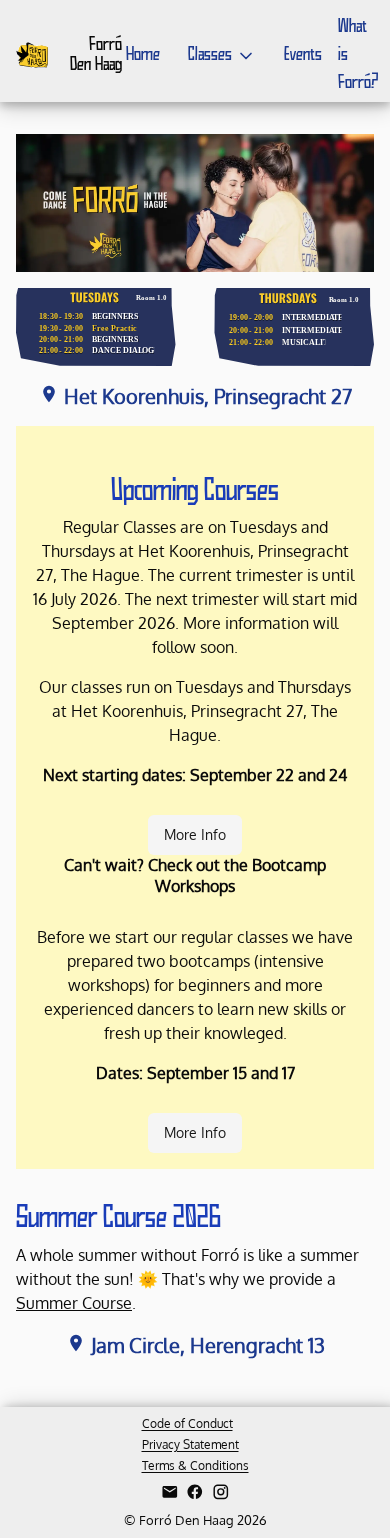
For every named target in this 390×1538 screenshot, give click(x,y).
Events (303, 55)
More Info (195, 834)
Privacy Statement (190, 1444)
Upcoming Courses (195, 491)
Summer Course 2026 (118, 1218)
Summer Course (74, 1303)
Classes (210, 55)
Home (143, 55)
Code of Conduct (187, 1423)
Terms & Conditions (195, 1465)
